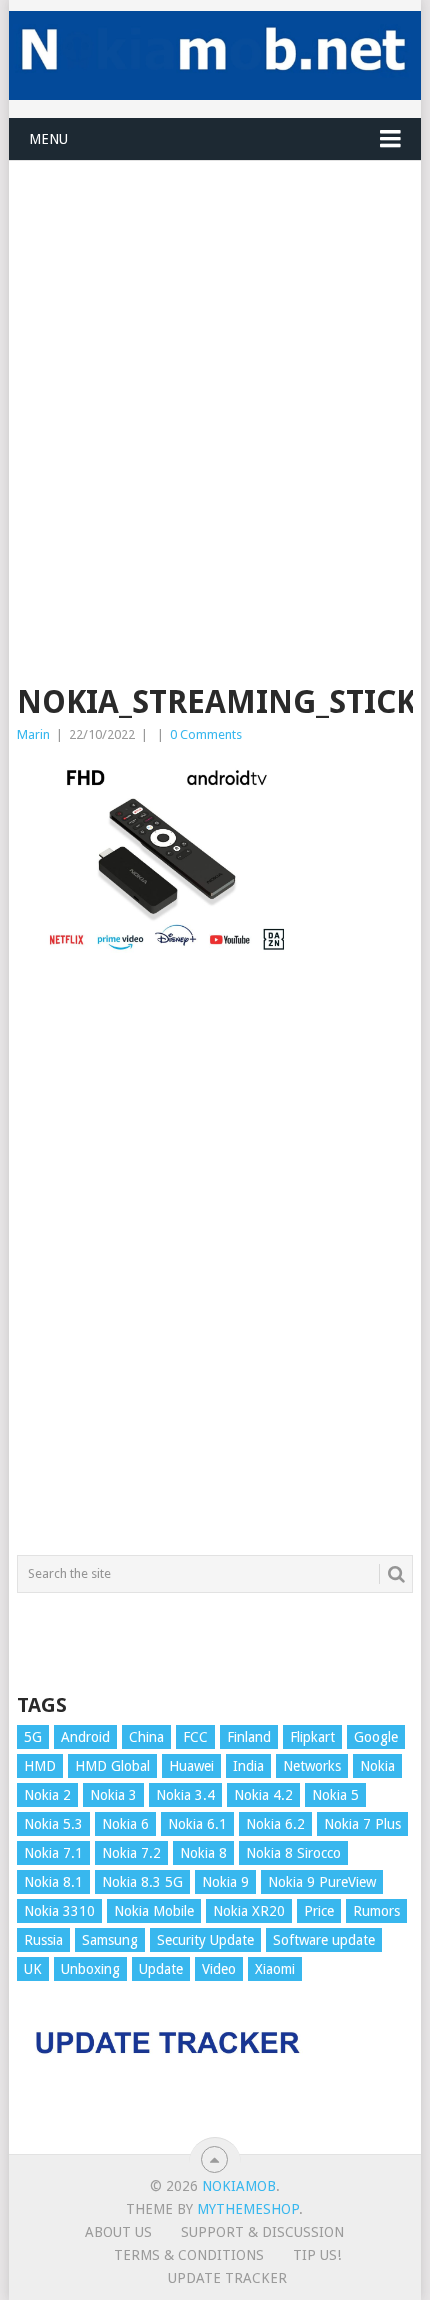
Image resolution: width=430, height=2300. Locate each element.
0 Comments (206, 734)
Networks (312, 1766)
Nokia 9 (225, 1882)
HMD (40, 1766)
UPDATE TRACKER (227, 2278)
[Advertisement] (215, 376)
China (146, 1737)
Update (161, 1969)
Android (85, 1737)
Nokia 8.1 (53, 1882)
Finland (249, 1737)
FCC (195, 1737)
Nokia (377, 1766)
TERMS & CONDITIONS (189, 2255)
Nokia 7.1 (53, 1853)
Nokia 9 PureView (322, 1882)
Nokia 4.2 (263, 1795)
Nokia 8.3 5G (142, 1882)
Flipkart (312, 1737)
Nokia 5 (335, 1795)
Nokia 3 (113, 1795)
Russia (43, 1940)
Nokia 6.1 (197, 1824)
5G (33, 1737)
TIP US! (317, 2255)
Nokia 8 (203, 1853)
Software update (324, 1940)
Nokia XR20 (249, 1911)
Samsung (110, 1940)
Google (376, 1737)
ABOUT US (118, 2232)
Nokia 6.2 (275, 1824)
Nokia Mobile (154, 1911)
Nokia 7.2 (131, 1853)
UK (33, 1969)
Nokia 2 (47, 1795)
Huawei (191, 1766)
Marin (33, 734)
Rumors (376, 1911)
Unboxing (90, 1969)
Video (219, 1969)
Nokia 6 (125, 1824)
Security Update (205, 1940)
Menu (48, 139)
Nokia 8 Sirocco (293, 1853)
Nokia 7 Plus (362, 1824)
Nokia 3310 (59, 1911)
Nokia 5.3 (53, 1824)
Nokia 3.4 (185, 1795)
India (248, 1766)
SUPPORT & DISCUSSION (262, 2232)
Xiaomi (275, 1969)
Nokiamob (239, 2186)
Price (319, 1911)
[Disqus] (215, 1265)
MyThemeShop (248, 2209)
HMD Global (112, 1766)
